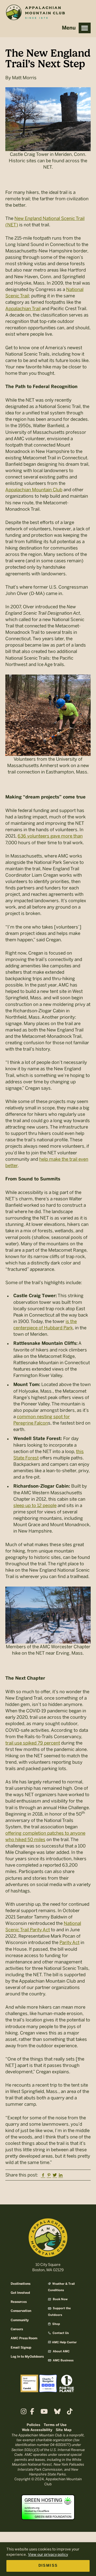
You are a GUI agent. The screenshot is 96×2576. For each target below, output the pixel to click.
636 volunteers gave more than (50, 836)
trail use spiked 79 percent (33, 1743)
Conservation (21, 2311)
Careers (17, 2329)
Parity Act (69, 1942)
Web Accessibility (37, 2430)
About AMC (61, 2352)
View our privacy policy (48, 2555)
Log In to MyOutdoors (27, 2357)
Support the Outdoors (59, 2312)
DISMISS (48, 2566)
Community (20, 2320)
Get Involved (20, 2293)
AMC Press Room (24, 2338)
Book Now (60, 2299)
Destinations (21, 2284)
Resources (19, 2302)
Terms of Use (55, 2425)
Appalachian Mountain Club (34, 490)
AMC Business (63, 2361)
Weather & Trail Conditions (61, 2287)
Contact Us (60, 2333)
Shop (56, 2324)
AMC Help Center (64, 2342)
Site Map (64, 2430)
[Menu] (85, 28)
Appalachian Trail (23, 309)
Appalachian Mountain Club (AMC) (35, 14)
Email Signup (21, 2348)
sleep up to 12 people (35, 1505)
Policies (33, 2425)
